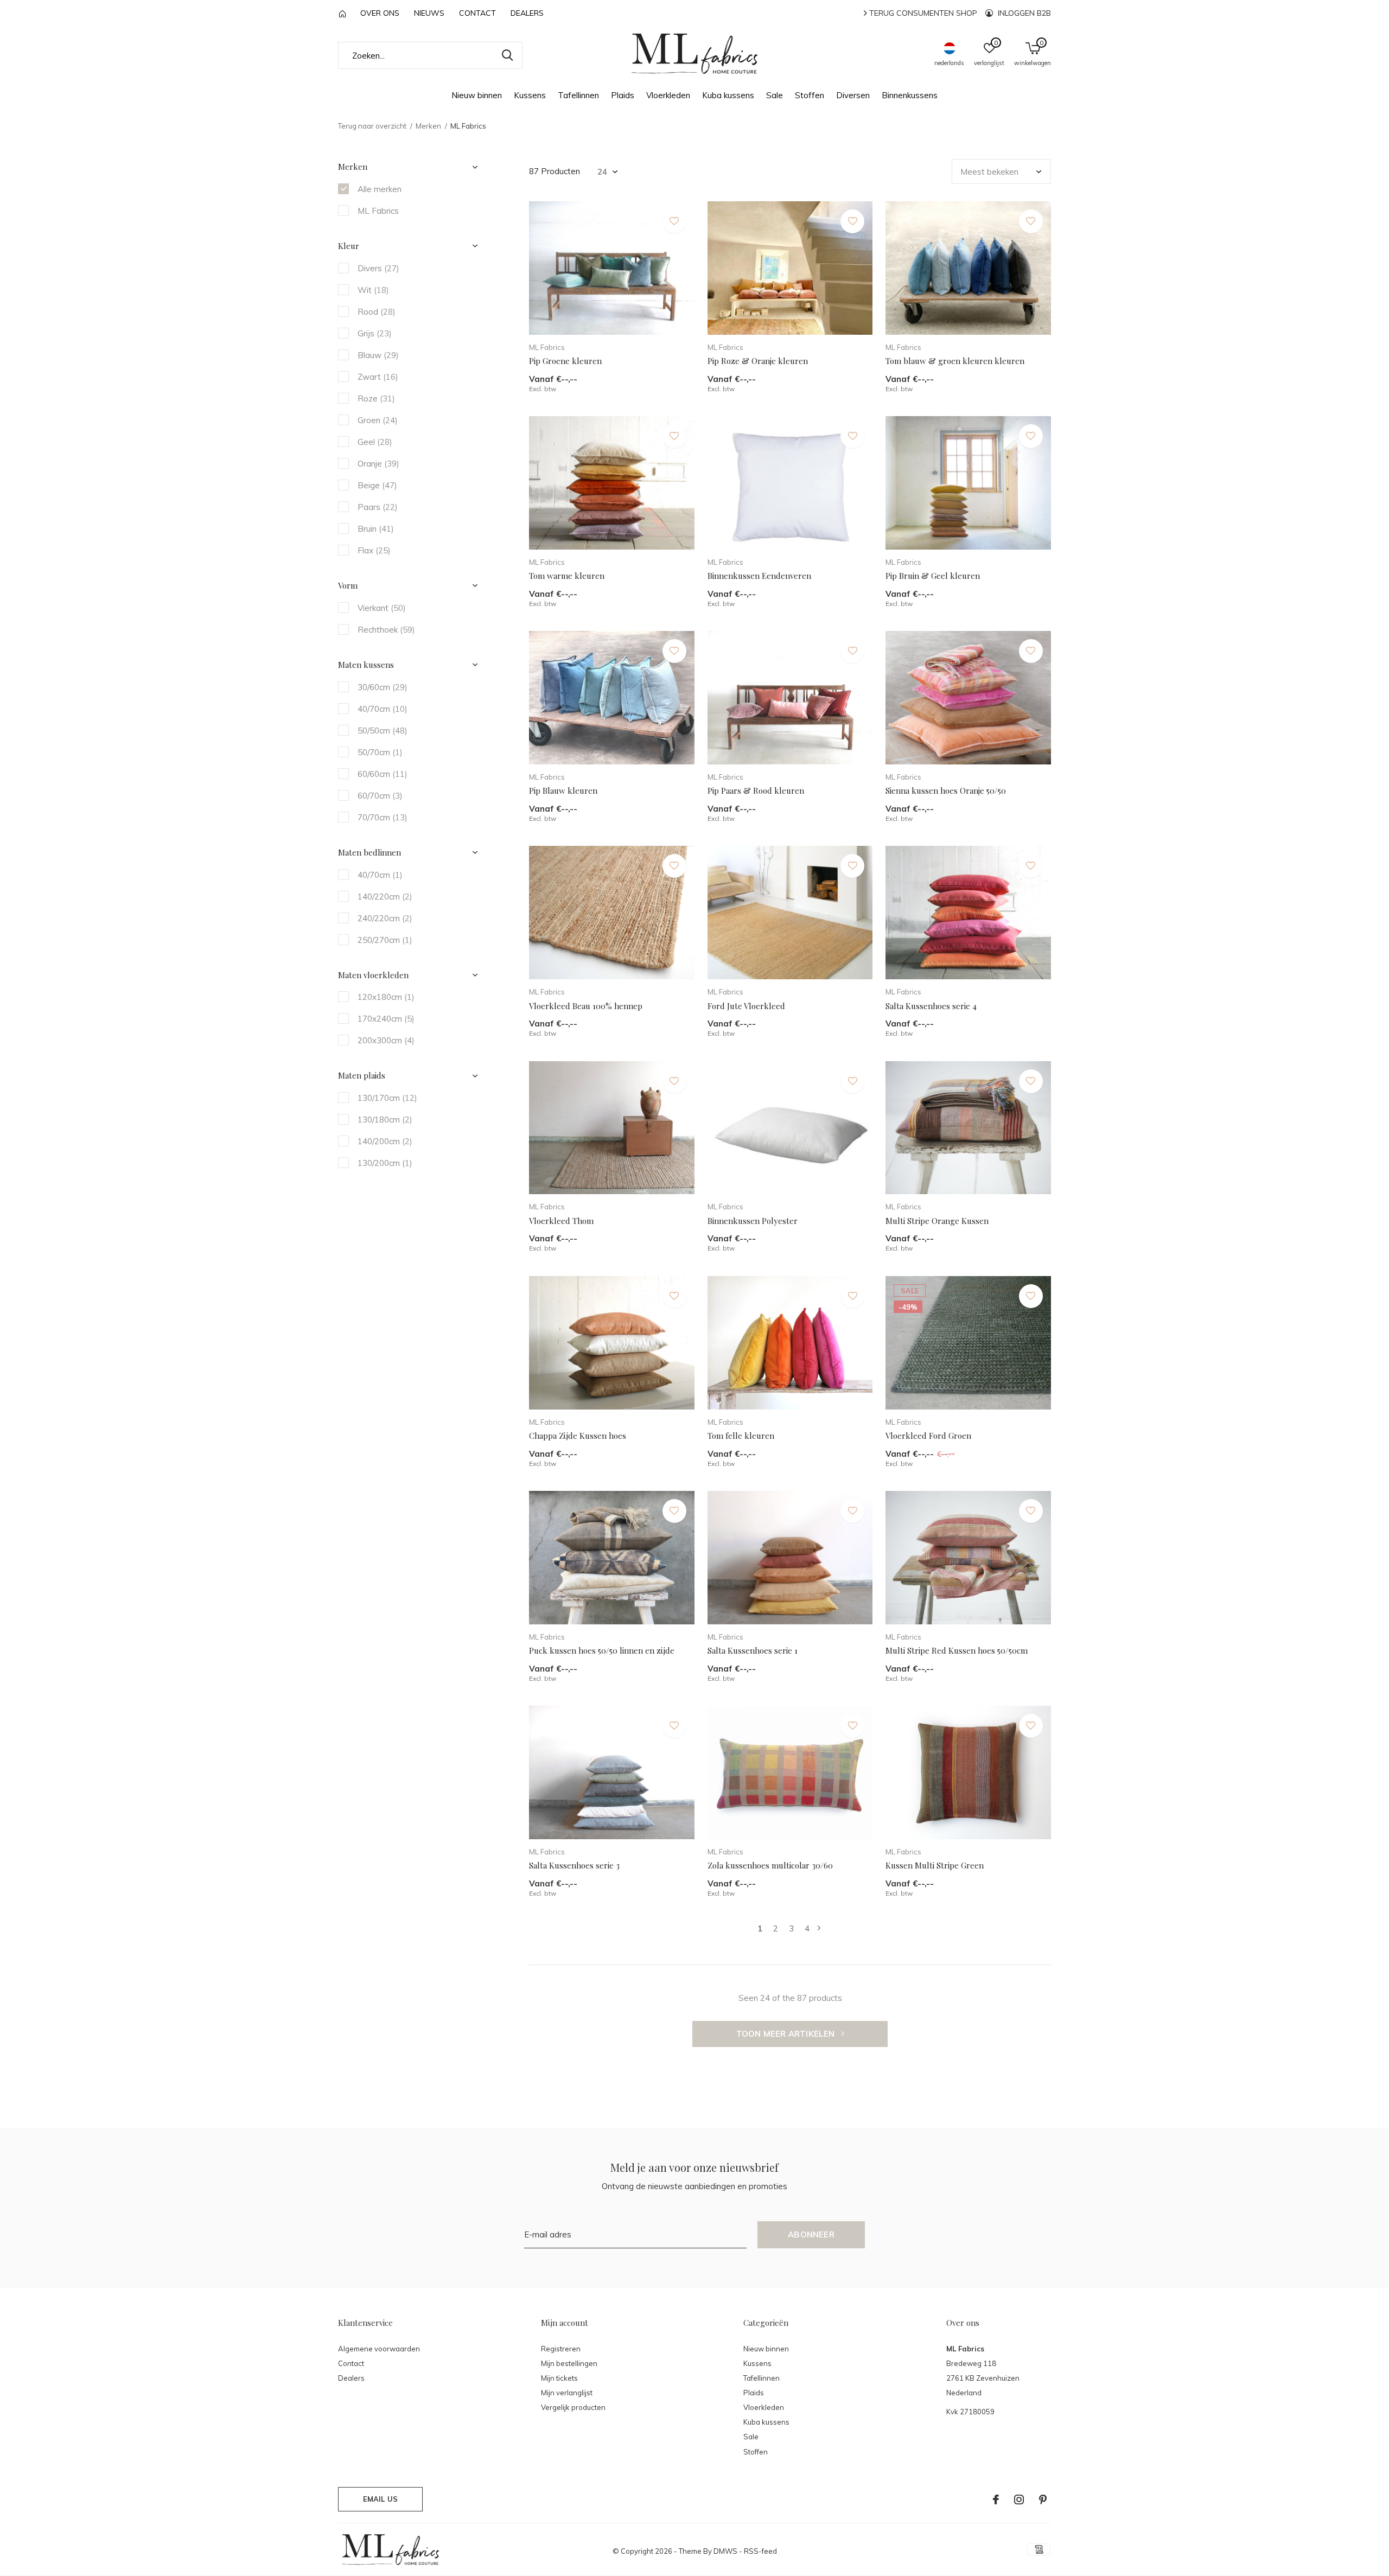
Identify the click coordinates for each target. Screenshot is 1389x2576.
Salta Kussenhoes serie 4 (931, 1006)
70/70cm (383, 817)
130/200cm (385, 1163)
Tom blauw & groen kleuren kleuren (955, 361)
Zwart (378, 377)
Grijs (375, 333)
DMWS (725, 2551)
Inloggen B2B (1023, 13)
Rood (377, 312)
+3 (669, 537)
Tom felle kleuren (741, 1436)
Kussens (530, 95)
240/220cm (385, 918)
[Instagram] (1019, 2500)
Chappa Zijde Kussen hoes (578, 1436)
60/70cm (380, 796)
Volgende (819, 1928)
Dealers (527, 13)
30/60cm (383, 687)
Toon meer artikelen (787, 2034)
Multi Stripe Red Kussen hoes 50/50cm (957, 1650)
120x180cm (386, 997)
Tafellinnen (578, 95)
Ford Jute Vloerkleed (746, 1006)
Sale (775, 95)
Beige (377, 485)
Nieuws (429, 13)
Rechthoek (386, 630)
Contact (477, 13)
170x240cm (386, 1019)
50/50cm (383, 731)
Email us (380, 2499)
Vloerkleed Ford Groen (928, 1436)
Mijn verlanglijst (567, 2393)
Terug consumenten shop (922, 13)
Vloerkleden (668, 95)
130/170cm (387, 1098)
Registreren (561, 2349)
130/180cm (385, 1120)
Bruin (376, 529)
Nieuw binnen (477, 95)
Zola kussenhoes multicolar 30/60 (770, 1865)
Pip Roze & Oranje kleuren (758, 361)
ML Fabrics (378, 211)
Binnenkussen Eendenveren (759, 576)
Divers (378, 268)
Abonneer (811, 2234)
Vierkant (382, 608)
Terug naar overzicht (372, 126)
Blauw (378, 355)
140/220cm (385, 897)
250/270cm (385, 940)
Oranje (378, 464)
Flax (374, 550)
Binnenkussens (910, 95)
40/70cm (383, 709)
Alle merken (380, 189)
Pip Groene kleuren (565, 361)
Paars (378, 507)
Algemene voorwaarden (379, 2349)
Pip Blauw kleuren (563, 790)
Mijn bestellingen (569, 2363)
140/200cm (385, 1141)
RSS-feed (760, 2551)
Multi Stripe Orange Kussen (937, 1221)
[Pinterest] (1043, 2500)
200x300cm (386, 1040)
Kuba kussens (728, 95)
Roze (376, 398)
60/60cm (383, 774)
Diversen (853, 95)
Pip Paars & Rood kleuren (756, 790)
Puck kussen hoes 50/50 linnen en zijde (602, 1650)
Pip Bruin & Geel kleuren (933, 576)
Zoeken (507, 55)
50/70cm (380, 752)
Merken (428, 126)
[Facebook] (996, 2500)
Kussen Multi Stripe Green (935, 1865)
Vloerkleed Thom (561, 1221)
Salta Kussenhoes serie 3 (574, 1865)
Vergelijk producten (573, 2407)
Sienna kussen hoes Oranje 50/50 (946, 790)
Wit (373, 290)
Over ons (380, 13)
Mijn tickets (559, 2378)
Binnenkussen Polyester (753, 1221)
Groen (378, 420)
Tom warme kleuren (567, 576)
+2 (847, 323)
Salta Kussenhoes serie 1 (753, 1650)
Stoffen (810, 95)
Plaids (623, 95)
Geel (375, 442)
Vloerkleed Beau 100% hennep (586, 1006)
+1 (669, 323)
